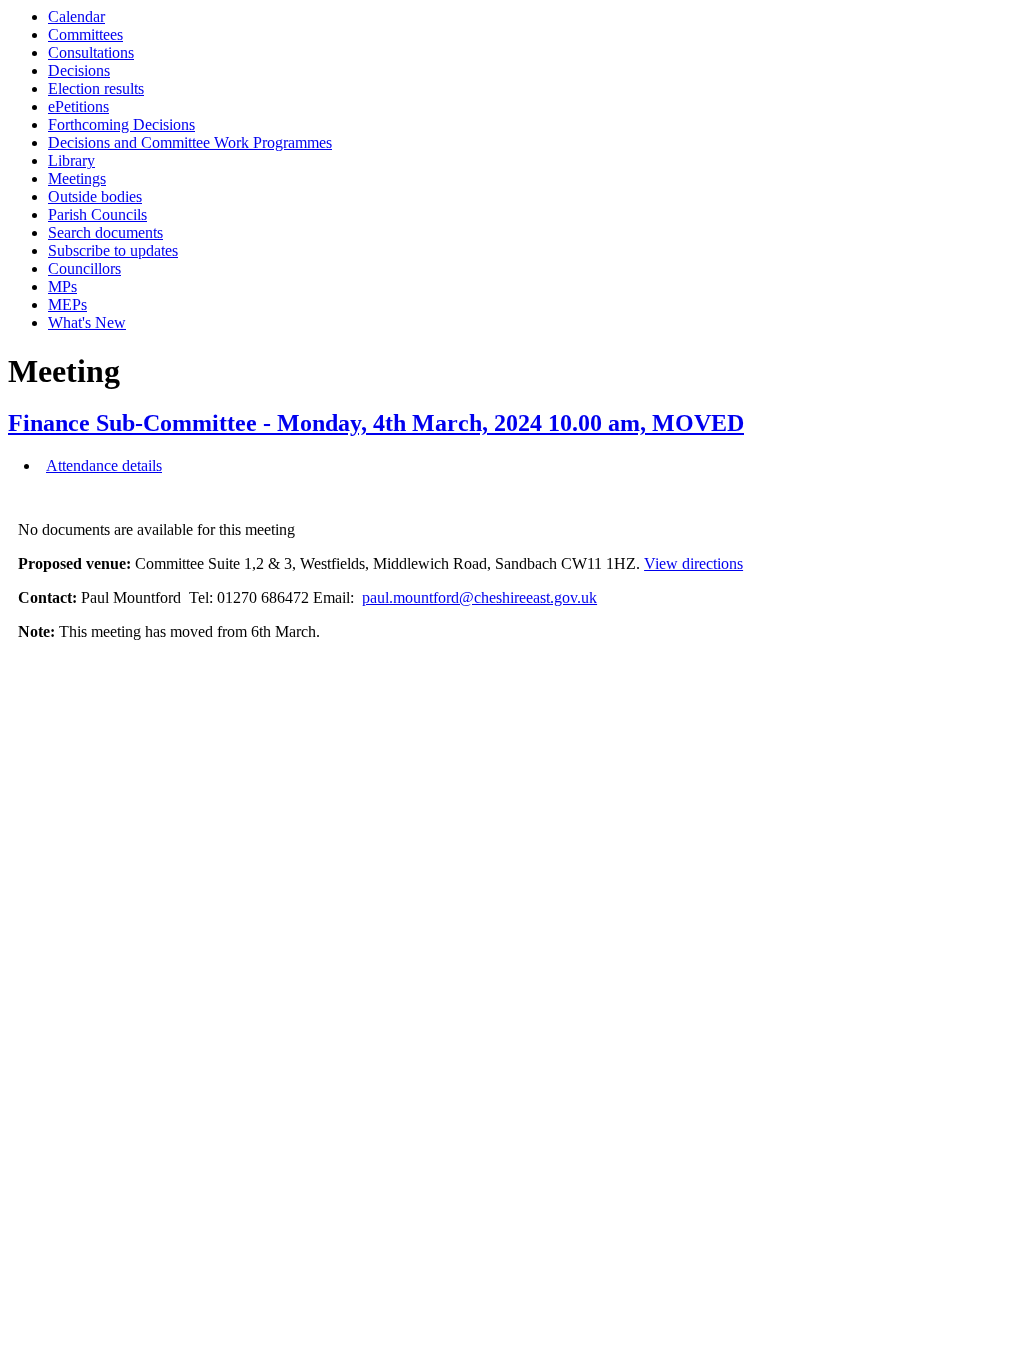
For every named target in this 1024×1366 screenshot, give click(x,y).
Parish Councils (97, 214)
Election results (96, 88)
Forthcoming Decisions (121, 124)
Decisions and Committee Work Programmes (190, 142)
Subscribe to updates (113, 250)
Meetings (77, 178)
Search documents (105, 232)
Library (71, 160)
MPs (62, 286)
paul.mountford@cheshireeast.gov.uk (479, 597)
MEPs (67, 304)
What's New (87, 322)
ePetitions (78, 106)
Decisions (79, 70)
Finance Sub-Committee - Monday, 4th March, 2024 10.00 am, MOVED (376, 423)
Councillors (84, 268)
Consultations (91, 52)
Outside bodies (95, 196)
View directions (693, 563)
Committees (85, 34)
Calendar (76, 16)
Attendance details (104, 465)
